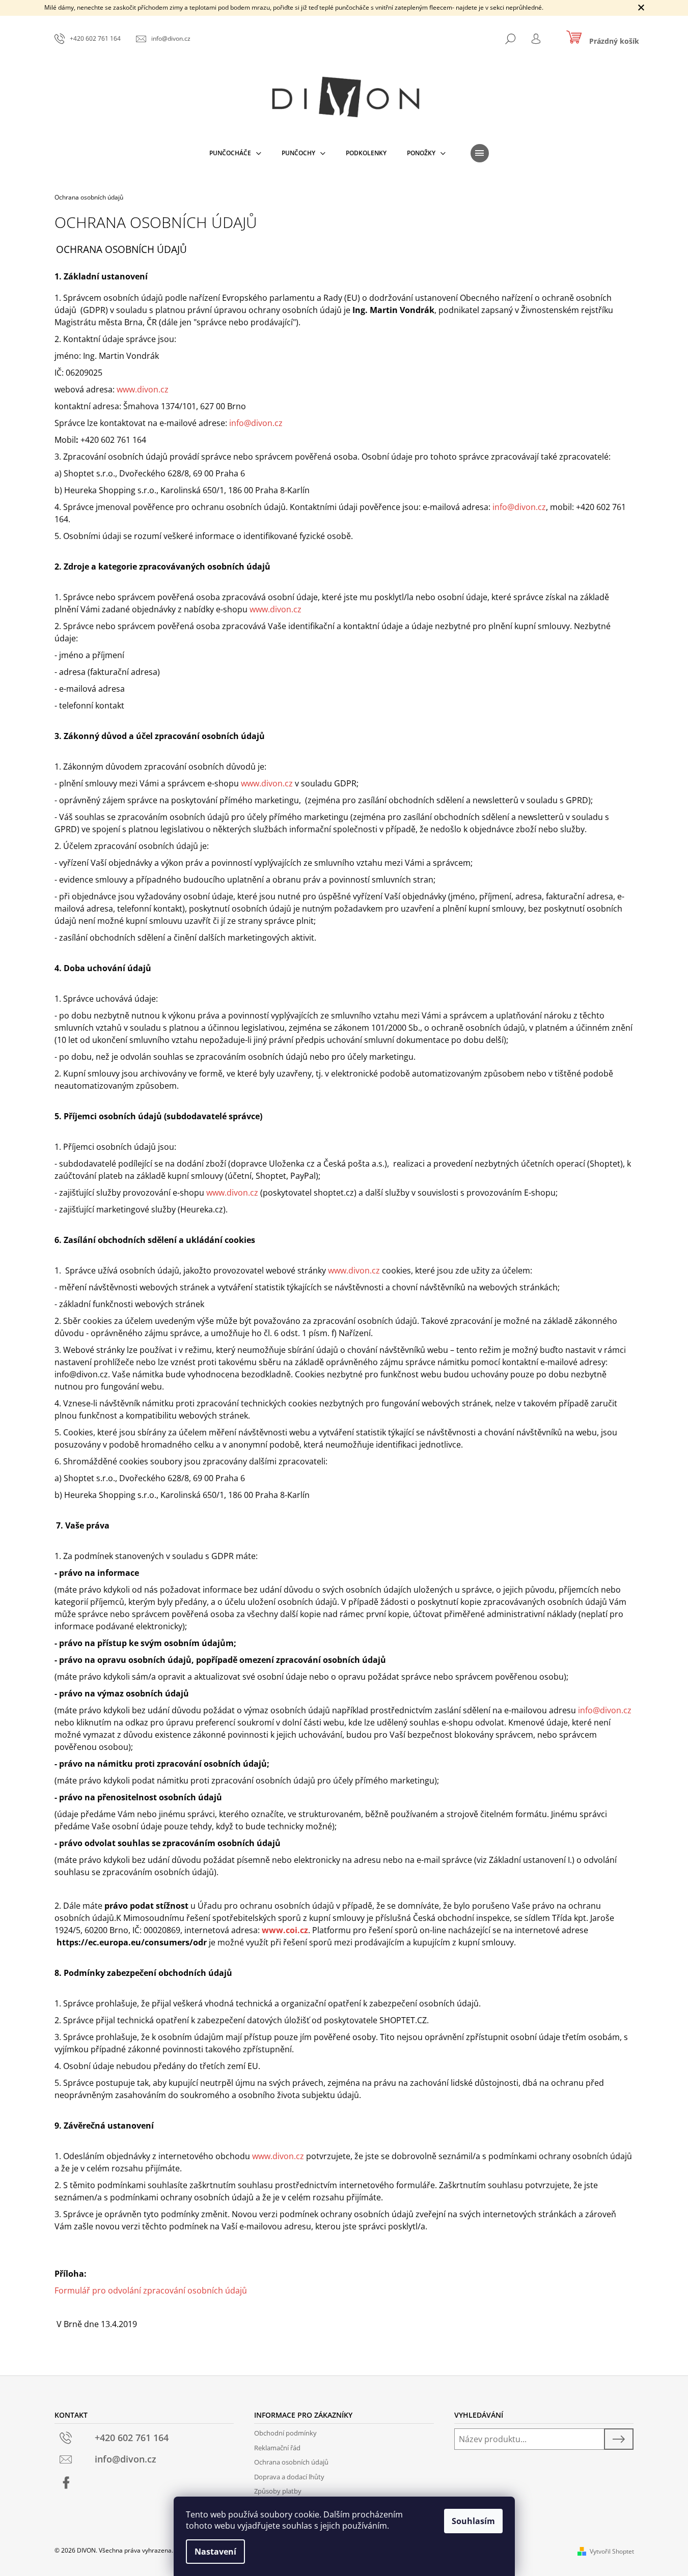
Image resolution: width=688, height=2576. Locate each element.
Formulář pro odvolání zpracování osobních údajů (151, 2290)
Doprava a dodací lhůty (289, 2477)
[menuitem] (235, 153)
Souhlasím (473, 2521)
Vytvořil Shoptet (612, 2551)
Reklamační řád (277, 2448)
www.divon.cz (143, 389)
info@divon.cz (256, 423)
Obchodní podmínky (285, 2433)
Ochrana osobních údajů (291, 2462)
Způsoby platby (278, 2491)
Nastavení (215, 2552)
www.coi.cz (285, 1930)
